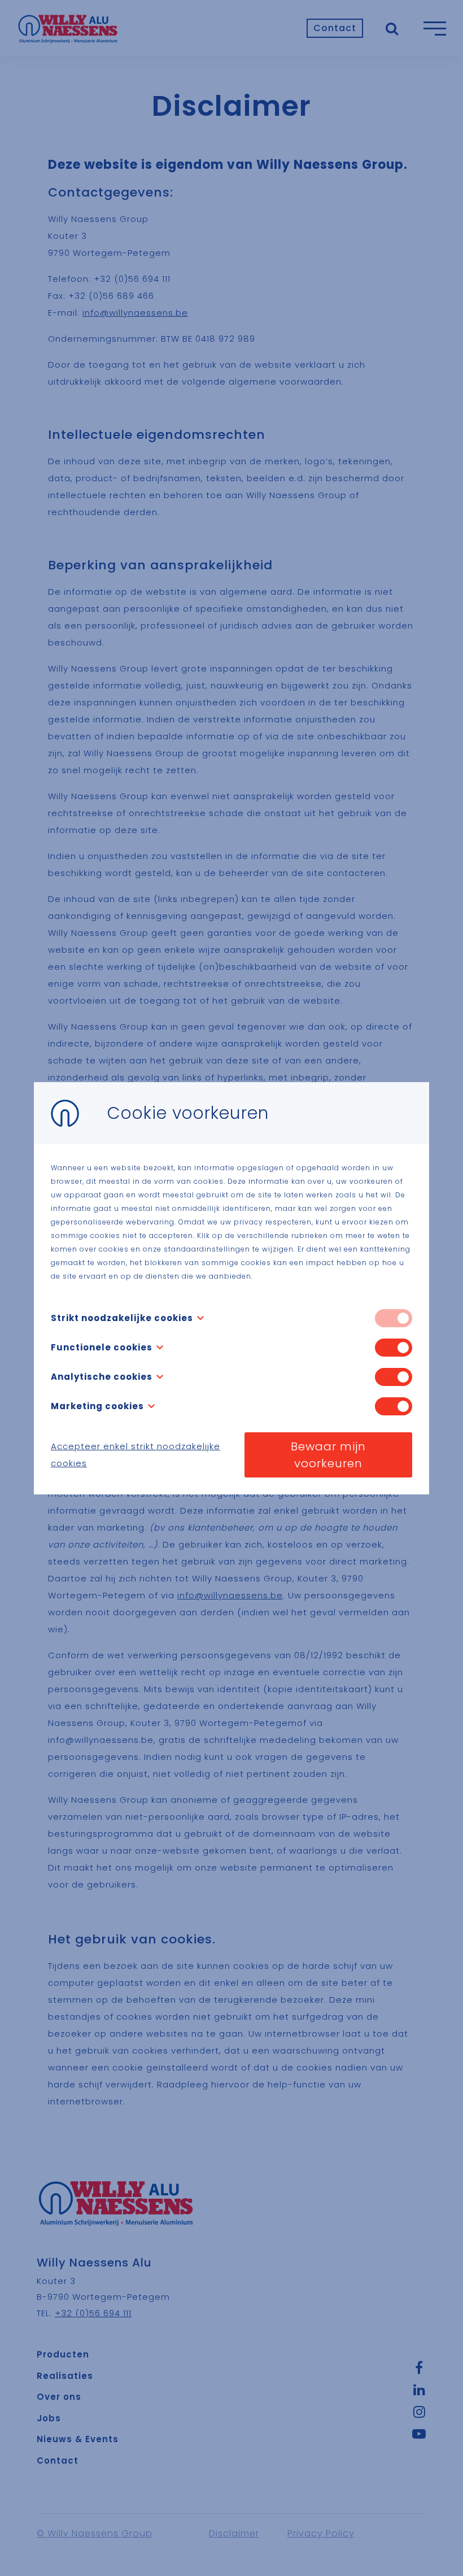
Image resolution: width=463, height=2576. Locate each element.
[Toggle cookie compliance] (394, 1348)
